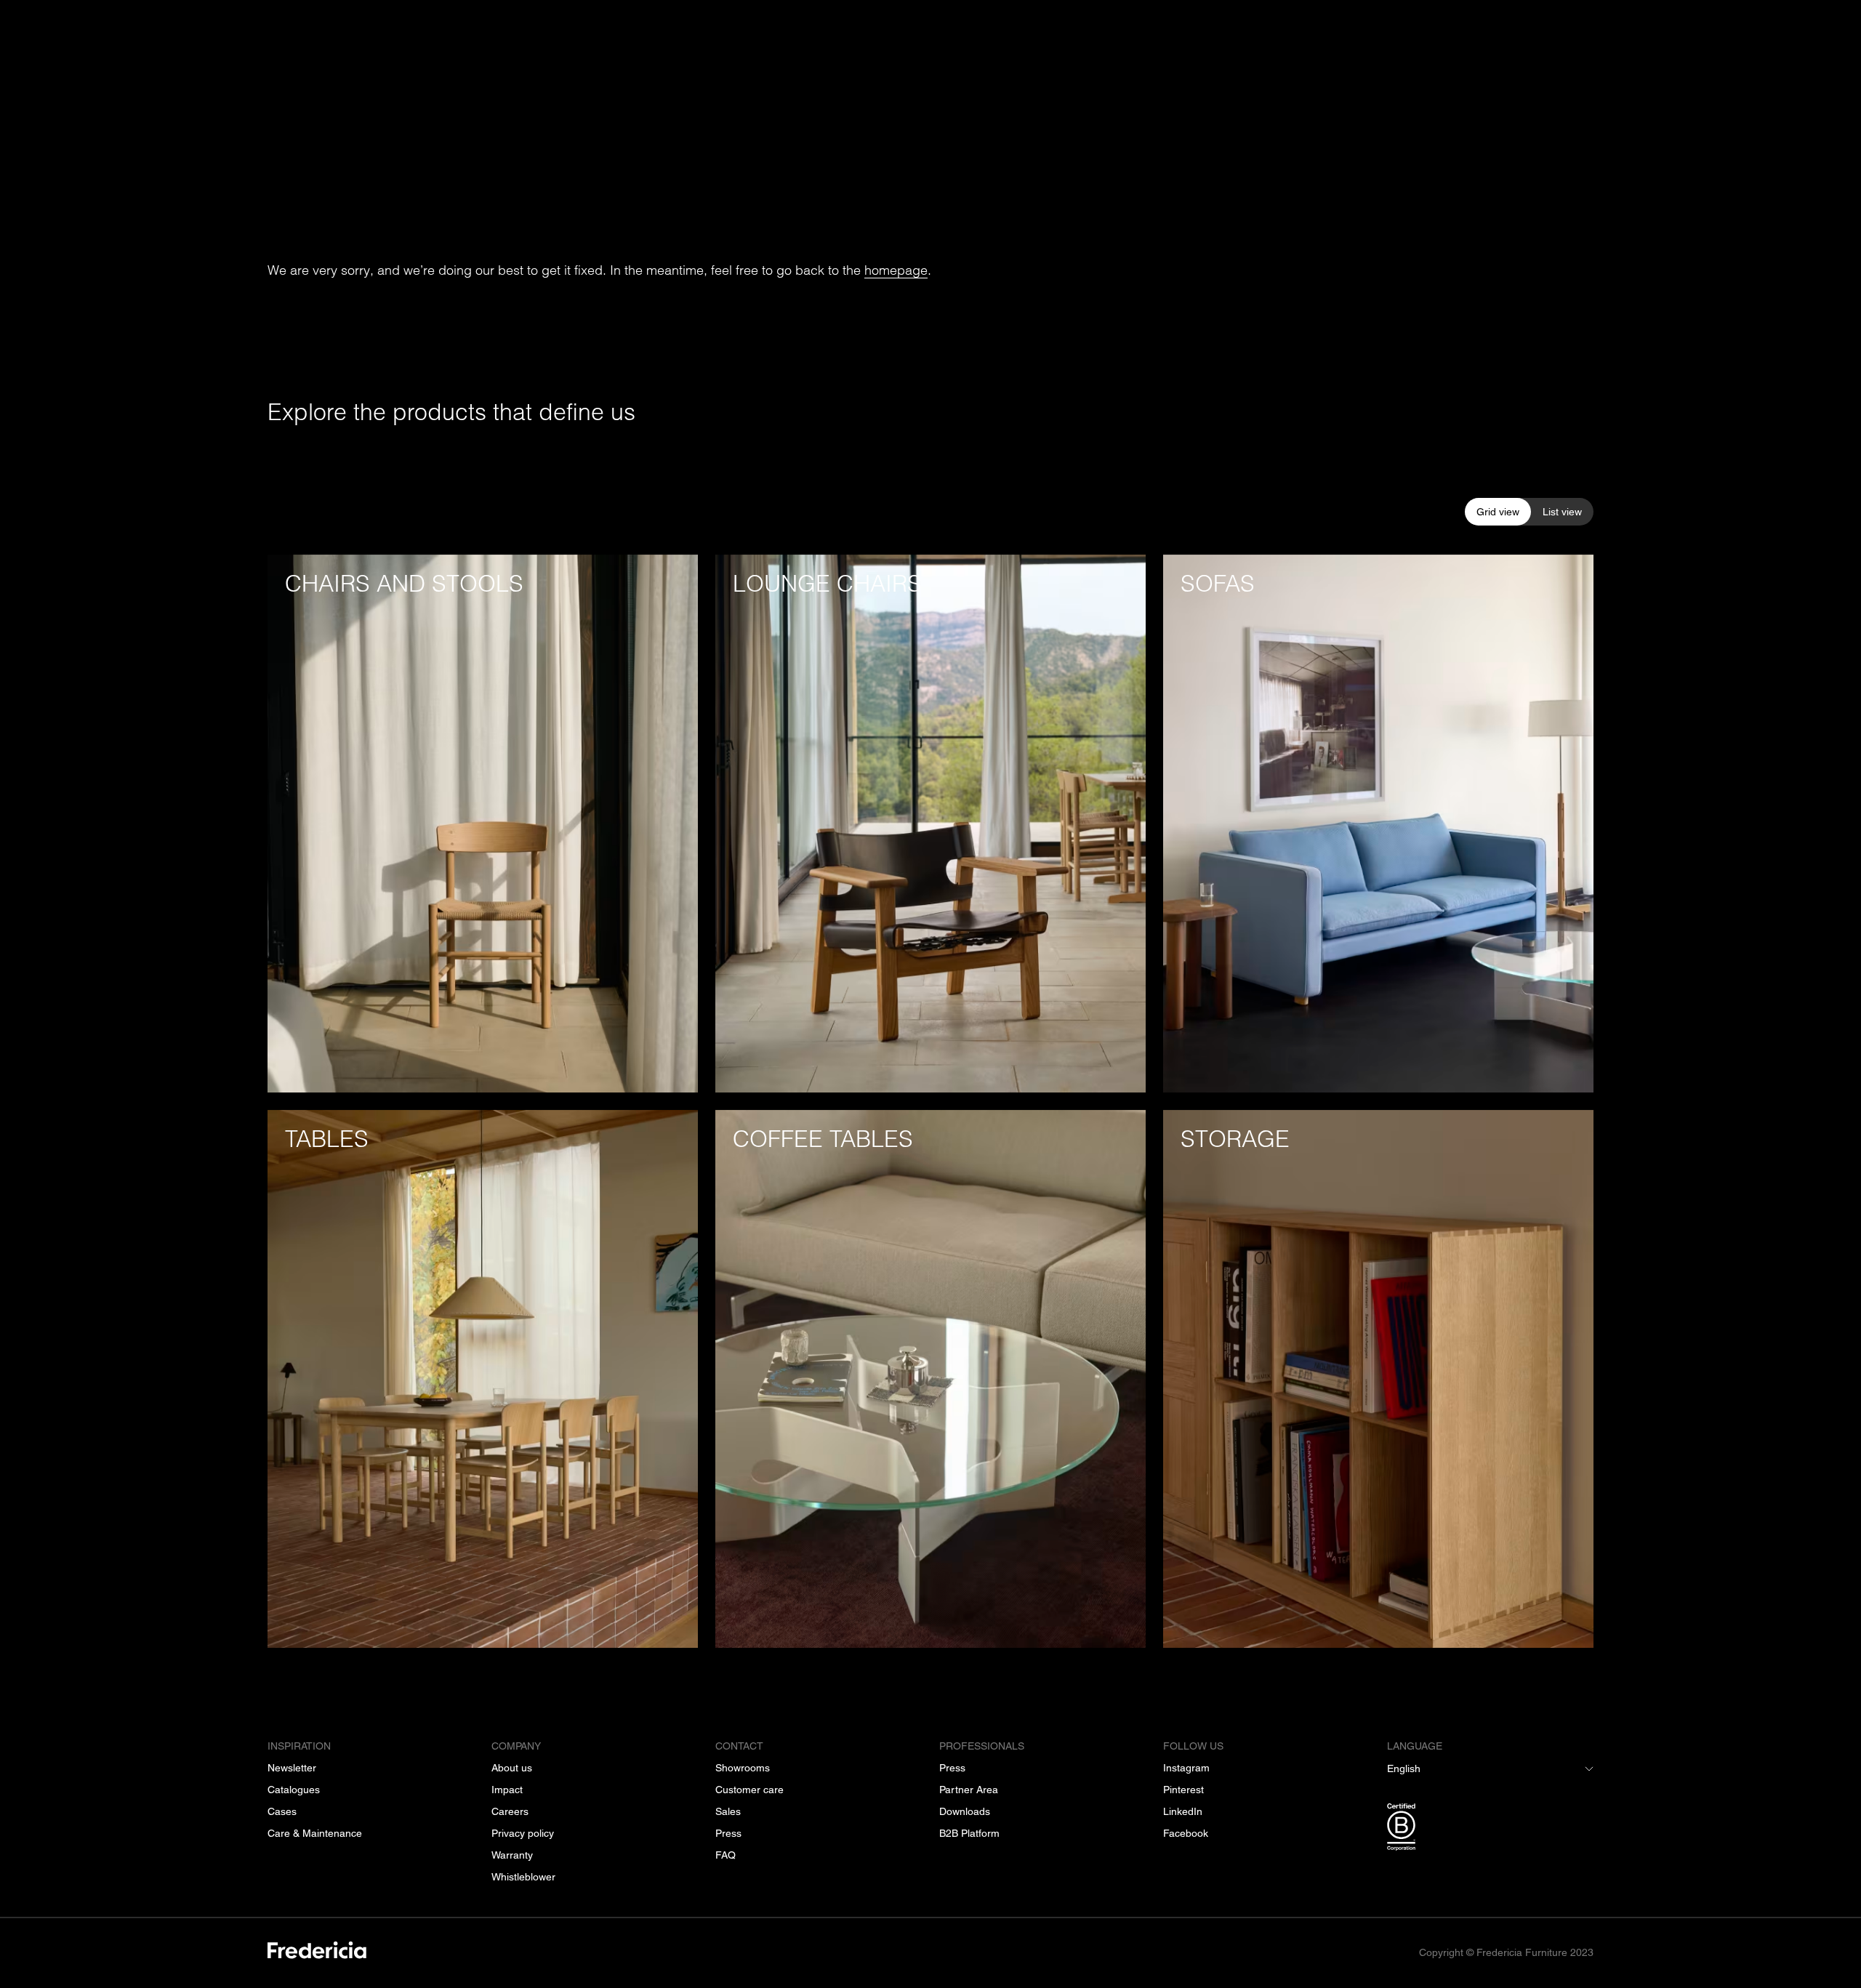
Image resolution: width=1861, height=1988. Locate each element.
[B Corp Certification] (1490, 1830)
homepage (896, 270)
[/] (317, 1953)
